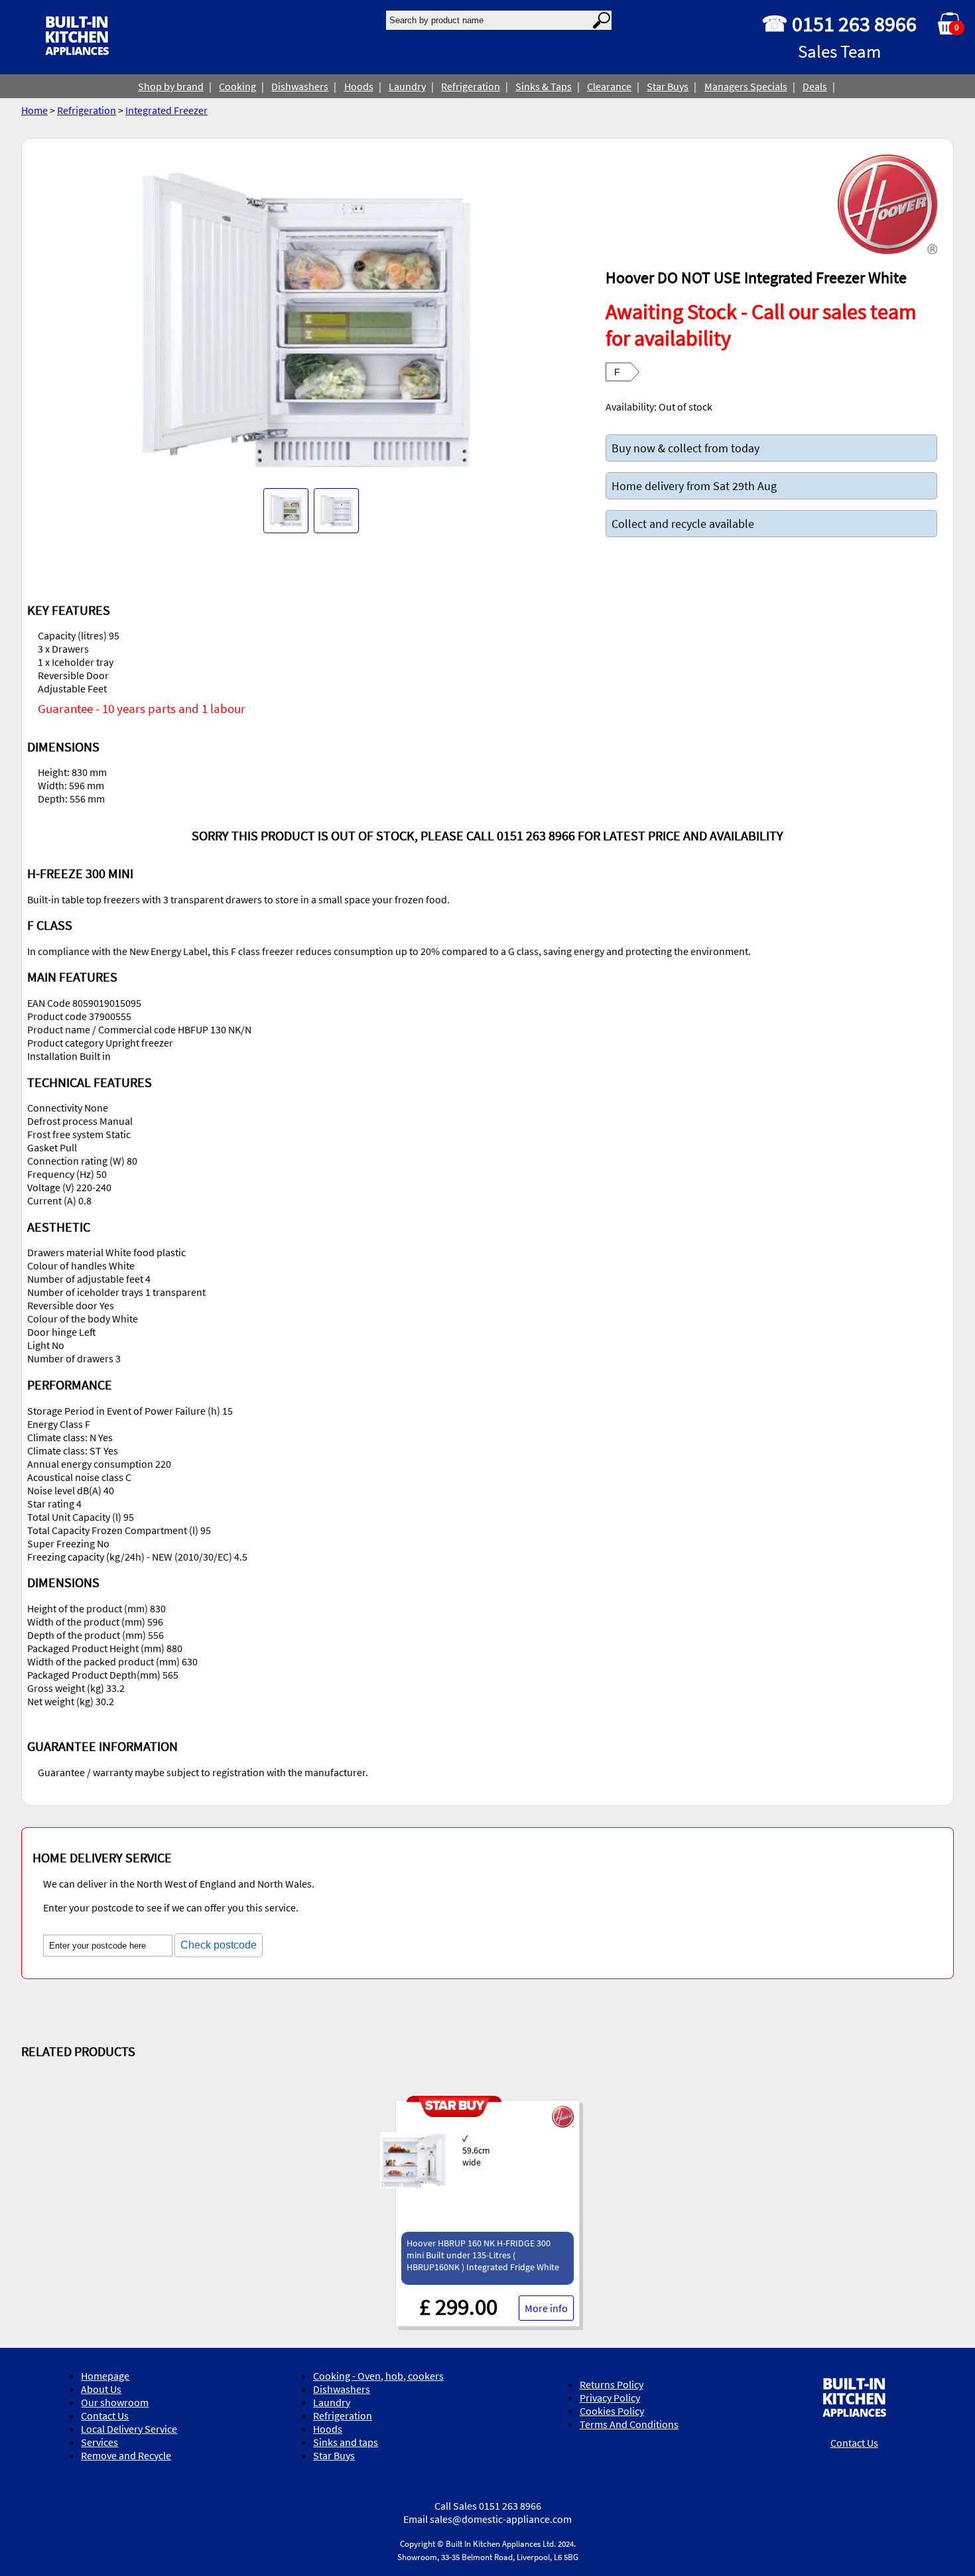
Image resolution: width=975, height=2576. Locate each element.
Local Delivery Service (129, 2429)
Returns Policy (612, 2384)
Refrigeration (471, 86)
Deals (815, 86)
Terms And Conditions (629, 2424)
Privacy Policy (610, 2398)
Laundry (407, 86)
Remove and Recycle (126, 2455)
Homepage (105, 2376)
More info (546, 2308)
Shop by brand (171, 86)
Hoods (359, 86)
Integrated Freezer (166, 110)
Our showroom (115, 2402)
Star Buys (668, 86)
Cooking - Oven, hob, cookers (378, 2376)
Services (99, 2442)
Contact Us (105, 2415)
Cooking (237, 86)
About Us (101, 2389)
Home (34, 110)
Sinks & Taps (544, 86)
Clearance (609, 86)
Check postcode (219, 1945)
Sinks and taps (346, 2442)
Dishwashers (300, 86)
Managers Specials (746, 86)
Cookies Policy (612, 2411)
